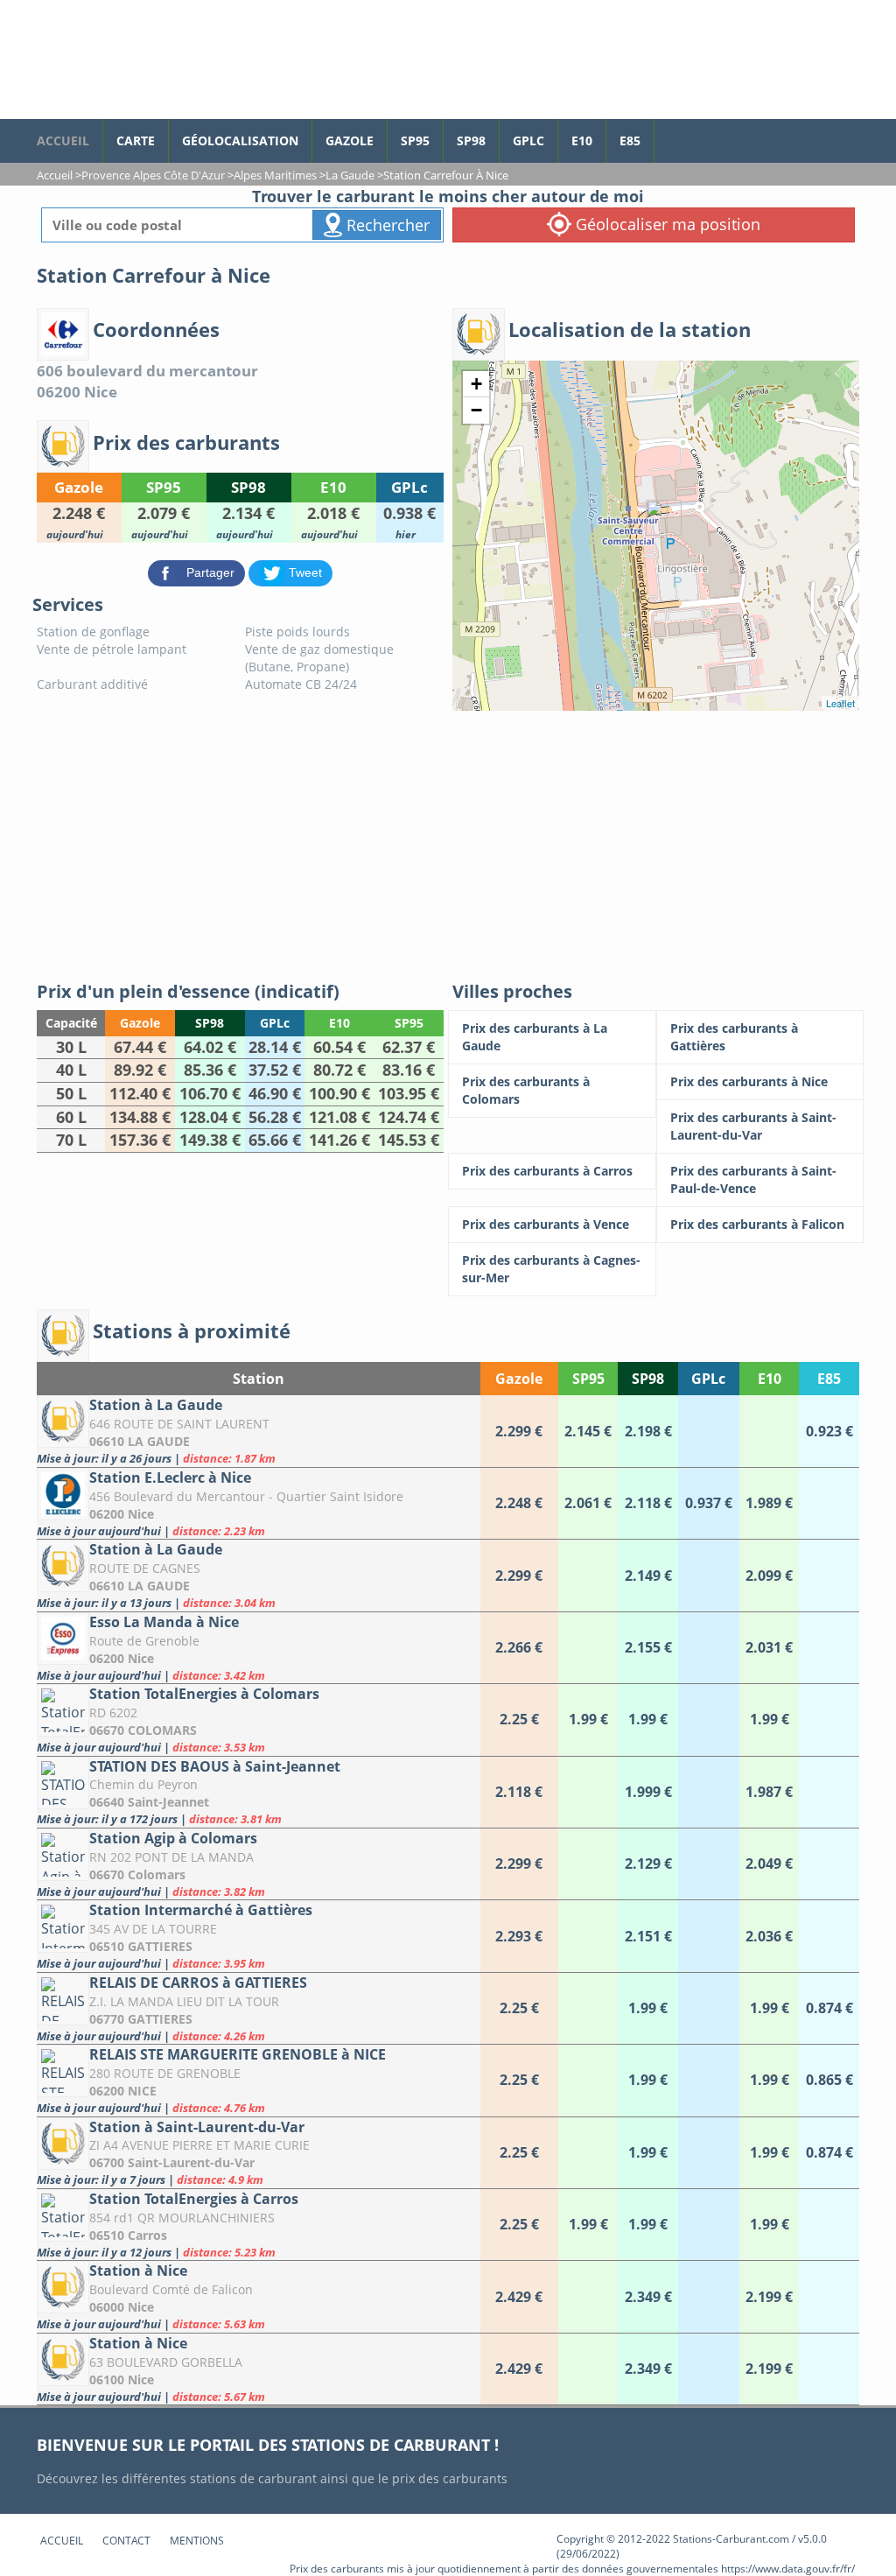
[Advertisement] (448, 842)
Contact (126, 2541)
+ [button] (476, 384)
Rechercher (386, 225)
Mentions (197, 2541)
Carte (136, 140)
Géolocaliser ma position (666, 224)
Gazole (350, 140)
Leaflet (840, 703)
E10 (582, 140)
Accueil (62, 2541)
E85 (630, 140)
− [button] (476, 410)
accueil (63, 140)
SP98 (471, 140)
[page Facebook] (668, 132)
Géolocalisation (240, 140)
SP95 (415, 140)
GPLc (528, 140)
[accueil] (199, 60)
